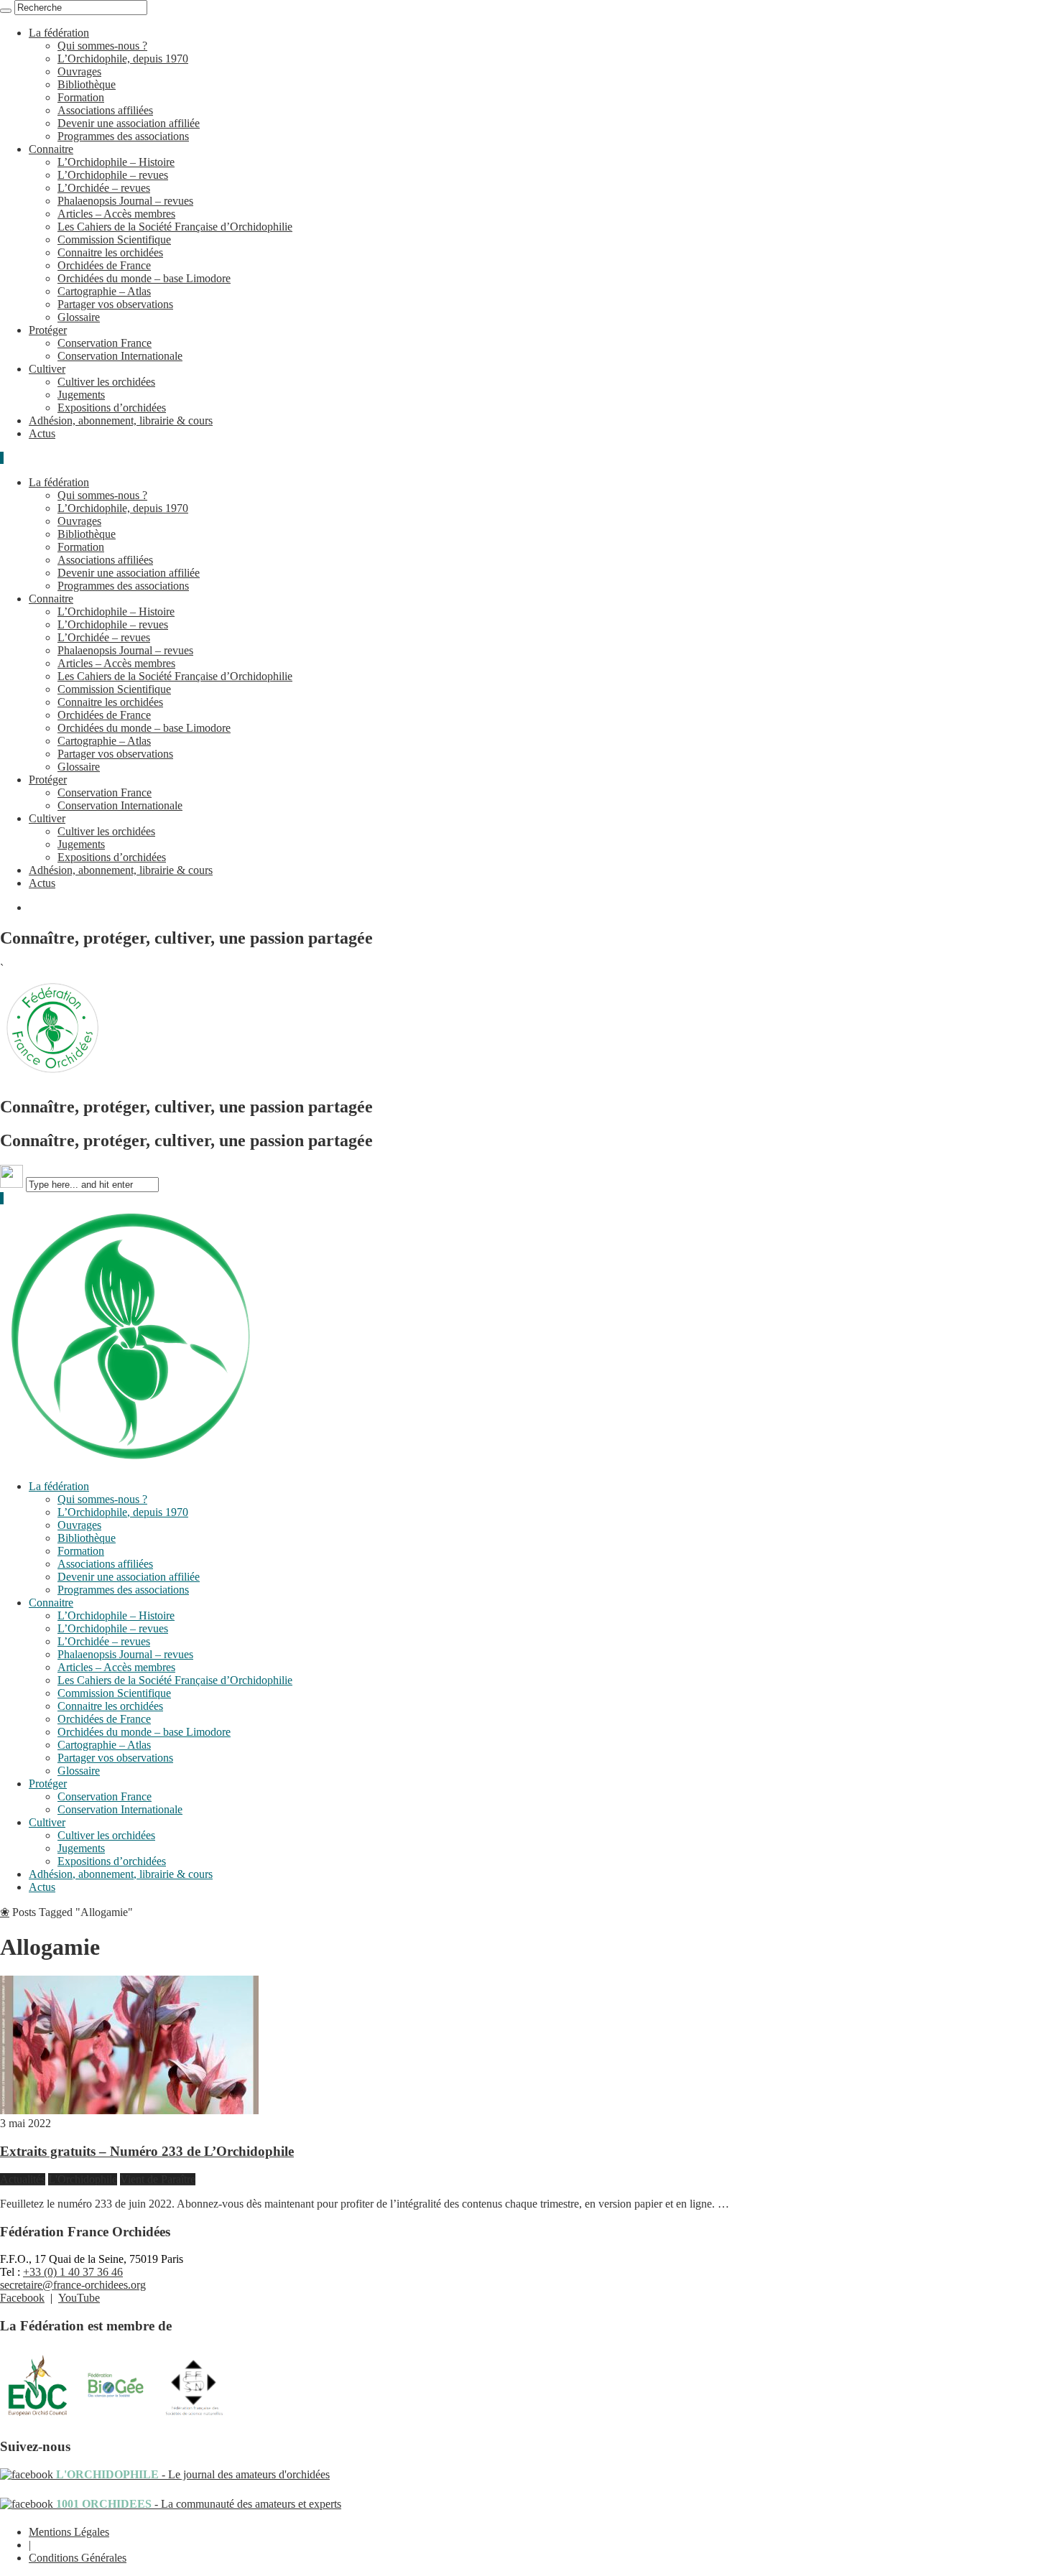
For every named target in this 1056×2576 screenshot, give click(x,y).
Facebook (22, 2298)
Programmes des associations (123, 136)
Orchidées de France (104, 265)
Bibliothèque (87, 84)
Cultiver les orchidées (106, 382)
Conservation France (105, 343)
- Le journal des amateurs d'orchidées (191, 2474)
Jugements (81, 395)
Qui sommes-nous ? (102, 46)
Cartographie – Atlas (104, 291)
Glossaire (79, 317)
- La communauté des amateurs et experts (197, 2504)
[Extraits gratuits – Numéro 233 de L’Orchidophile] (129, 2110)
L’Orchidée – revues (104, 188)
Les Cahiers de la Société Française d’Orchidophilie (175, 227)
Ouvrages (79, 71)
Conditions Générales (78, 2558)
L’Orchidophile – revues (113, 175)
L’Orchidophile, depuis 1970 (123, 59)
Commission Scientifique (114, 240)
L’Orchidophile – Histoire (116, 162)
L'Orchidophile (83, 2179)
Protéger (48, 330)
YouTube (79, 2298)
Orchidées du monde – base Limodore (144, 278)
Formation (81, 97)
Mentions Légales (69, 2532)
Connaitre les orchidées (110, 252)
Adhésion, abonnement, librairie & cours (121, 420)
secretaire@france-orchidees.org (73, 2285)
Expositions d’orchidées (112, 408)
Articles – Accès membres (116, 214)
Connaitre (51, 149)
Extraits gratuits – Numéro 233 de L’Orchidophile (147, 2151)
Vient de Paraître (158, 2179)
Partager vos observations (115, 304)
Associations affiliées (105, 110)
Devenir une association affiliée (129, 123)
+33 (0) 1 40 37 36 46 (73, 2272)
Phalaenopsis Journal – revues (125, 201)
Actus (42, 433)
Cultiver (47, 369)
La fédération (59, 33)
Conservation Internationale (120, 356)
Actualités (23, 2179)
